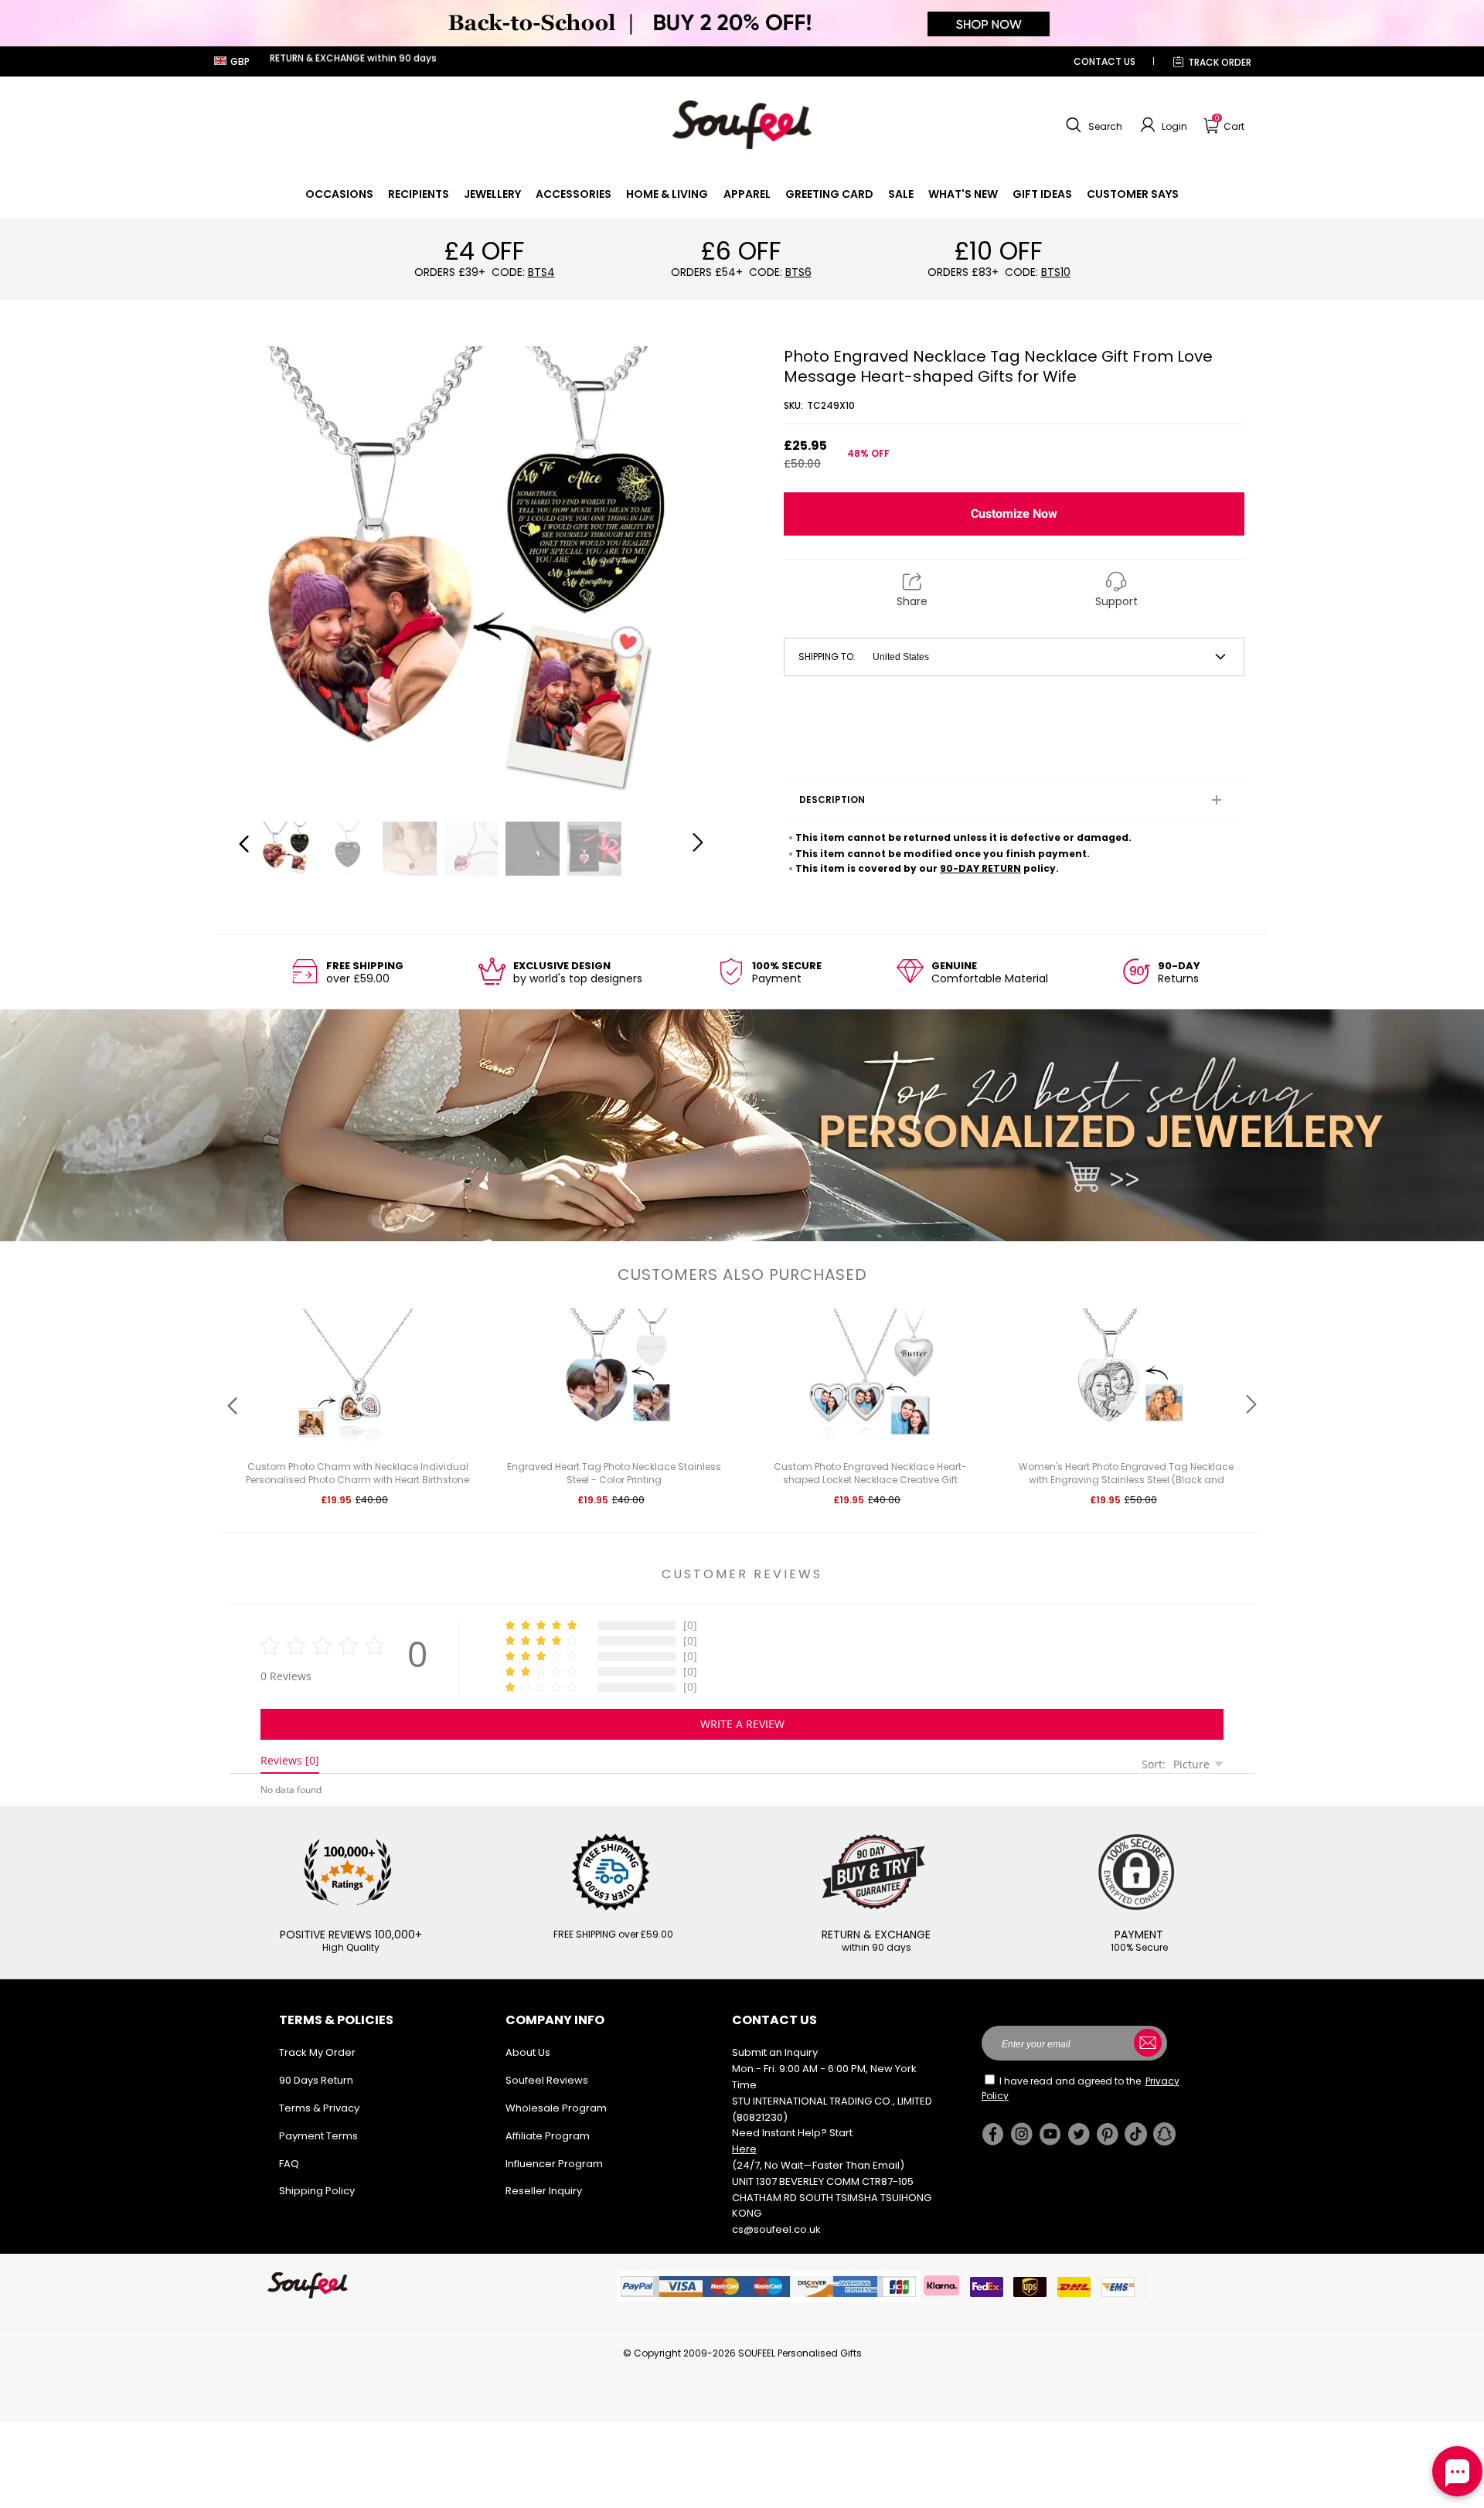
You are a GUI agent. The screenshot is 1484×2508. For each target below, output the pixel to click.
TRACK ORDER (1220, 62)
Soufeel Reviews (547, 2080)
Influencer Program (554, 2164)
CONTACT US (1104, 61)
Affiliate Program (548, 2136)
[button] (1092, 125)
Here (744, 2149)
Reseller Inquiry (544, 2191)
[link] (339, 194)
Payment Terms (318, 2136)
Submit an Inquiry (775, 2052)
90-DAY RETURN (980, 868)
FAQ (289, 2164)
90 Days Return (316, 2080)
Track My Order (317, 2052)
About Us (528, 2052)
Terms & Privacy (319, 2108)
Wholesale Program (556, 2108)
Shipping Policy (317, 2191)
